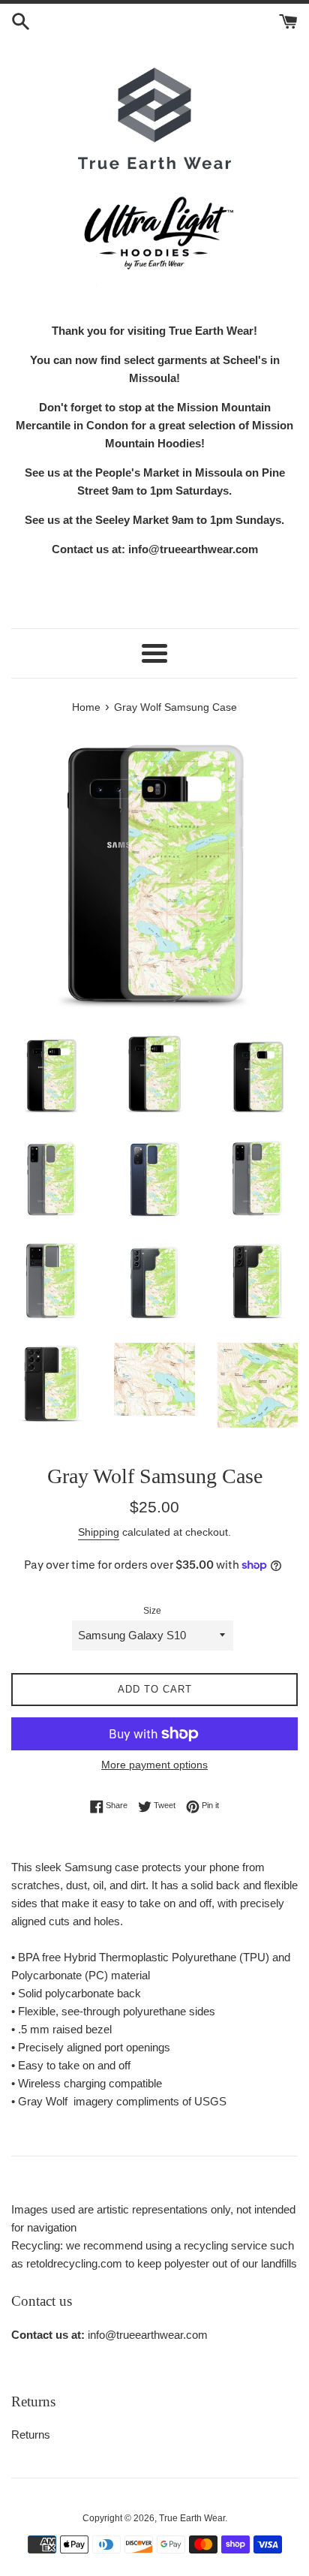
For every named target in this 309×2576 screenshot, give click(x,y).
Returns (31, 2435)
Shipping (99, 1532)
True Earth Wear (192, 2518)
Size (152, 1611)
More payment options (154, 1765)
